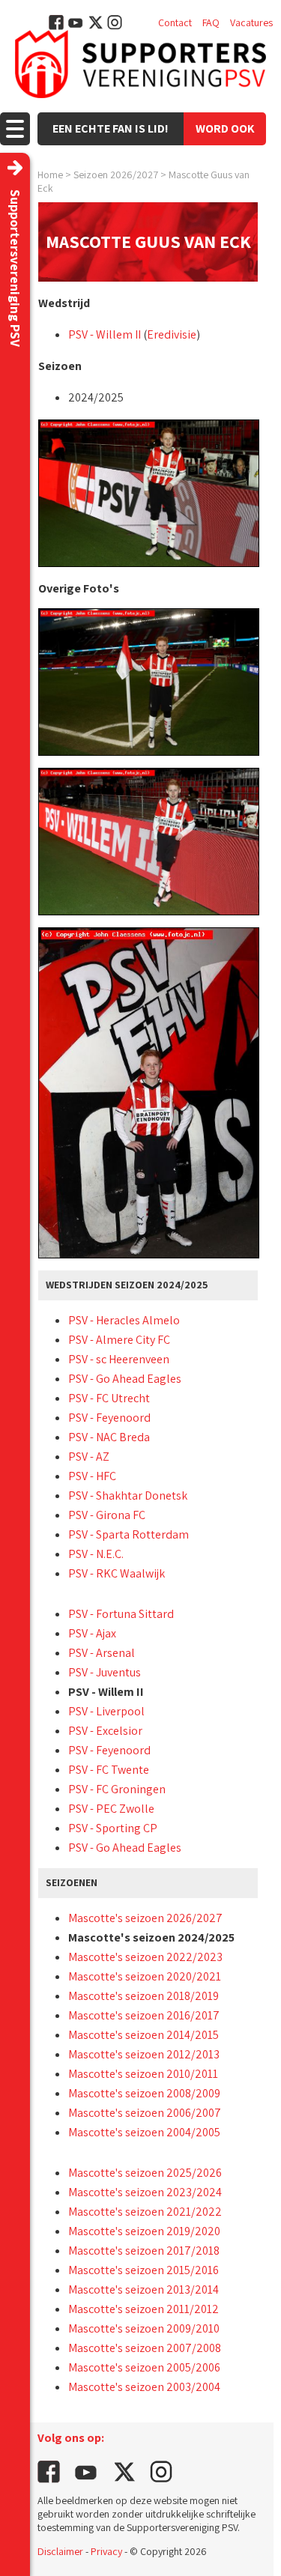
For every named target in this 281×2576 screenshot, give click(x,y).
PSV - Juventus (105, 1672)
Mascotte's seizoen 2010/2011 (143, 2074)
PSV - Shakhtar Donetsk (128, 1495)
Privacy (106, 2551)
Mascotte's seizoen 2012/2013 (144, 2054)
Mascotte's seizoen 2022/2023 (145, 1957)
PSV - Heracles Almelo (124, 1320)
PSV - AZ (89, 1457)
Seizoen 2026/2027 (116, 175)
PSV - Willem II (105, 334)
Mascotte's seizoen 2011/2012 (143, 2309)
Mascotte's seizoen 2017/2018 (144, 2251)
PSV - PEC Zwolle (111, 1809)
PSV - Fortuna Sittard (121, 1614)
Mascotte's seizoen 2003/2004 (144, 2387)
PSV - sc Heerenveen (119, 1359)
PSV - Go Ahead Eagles (125, 1379)
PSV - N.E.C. (96, 1554)
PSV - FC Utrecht (109, 1398)
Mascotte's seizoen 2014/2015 (143, 2035)
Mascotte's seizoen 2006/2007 (145, 2113)
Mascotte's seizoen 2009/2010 (144, 2328)
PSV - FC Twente (109, 1770)
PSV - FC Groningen (117, 1789)
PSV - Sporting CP (113, 1828)
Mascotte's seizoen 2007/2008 (145, 2348)
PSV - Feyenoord (109, 1418)
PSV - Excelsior (105, 1731)
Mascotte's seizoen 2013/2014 (143, 2289)
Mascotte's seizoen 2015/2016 (143, 2270)
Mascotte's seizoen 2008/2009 (144, 2093)
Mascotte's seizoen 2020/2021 (145, 1976)
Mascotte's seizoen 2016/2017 (144, 2015)
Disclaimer (60, 2551)
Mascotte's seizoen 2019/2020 (144, 2231)
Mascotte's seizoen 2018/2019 (143, 1996)
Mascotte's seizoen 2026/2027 (145, 1918)
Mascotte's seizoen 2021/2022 (145, 2212)
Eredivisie (172, 334)
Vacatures (251, 22)
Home (50, 175)
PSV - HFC (92, 1476)
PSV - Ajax (92, 1633)
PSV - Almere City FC (119, 1340)
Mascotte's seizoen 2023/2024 (145, 2192)
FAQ (211, 22)
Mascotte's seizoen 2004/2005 (144, 2132)
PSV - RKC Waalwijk (117, 1573)
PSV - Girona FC (107, 1515)
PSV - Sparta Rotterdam (129, 1534)
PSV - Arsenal (102, 1653)
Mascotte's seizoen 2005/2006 (144, 2367)
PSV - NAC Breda (109, 1437)
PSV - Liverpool (106, 1711)
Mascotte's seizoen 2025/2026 (145, 2173)
